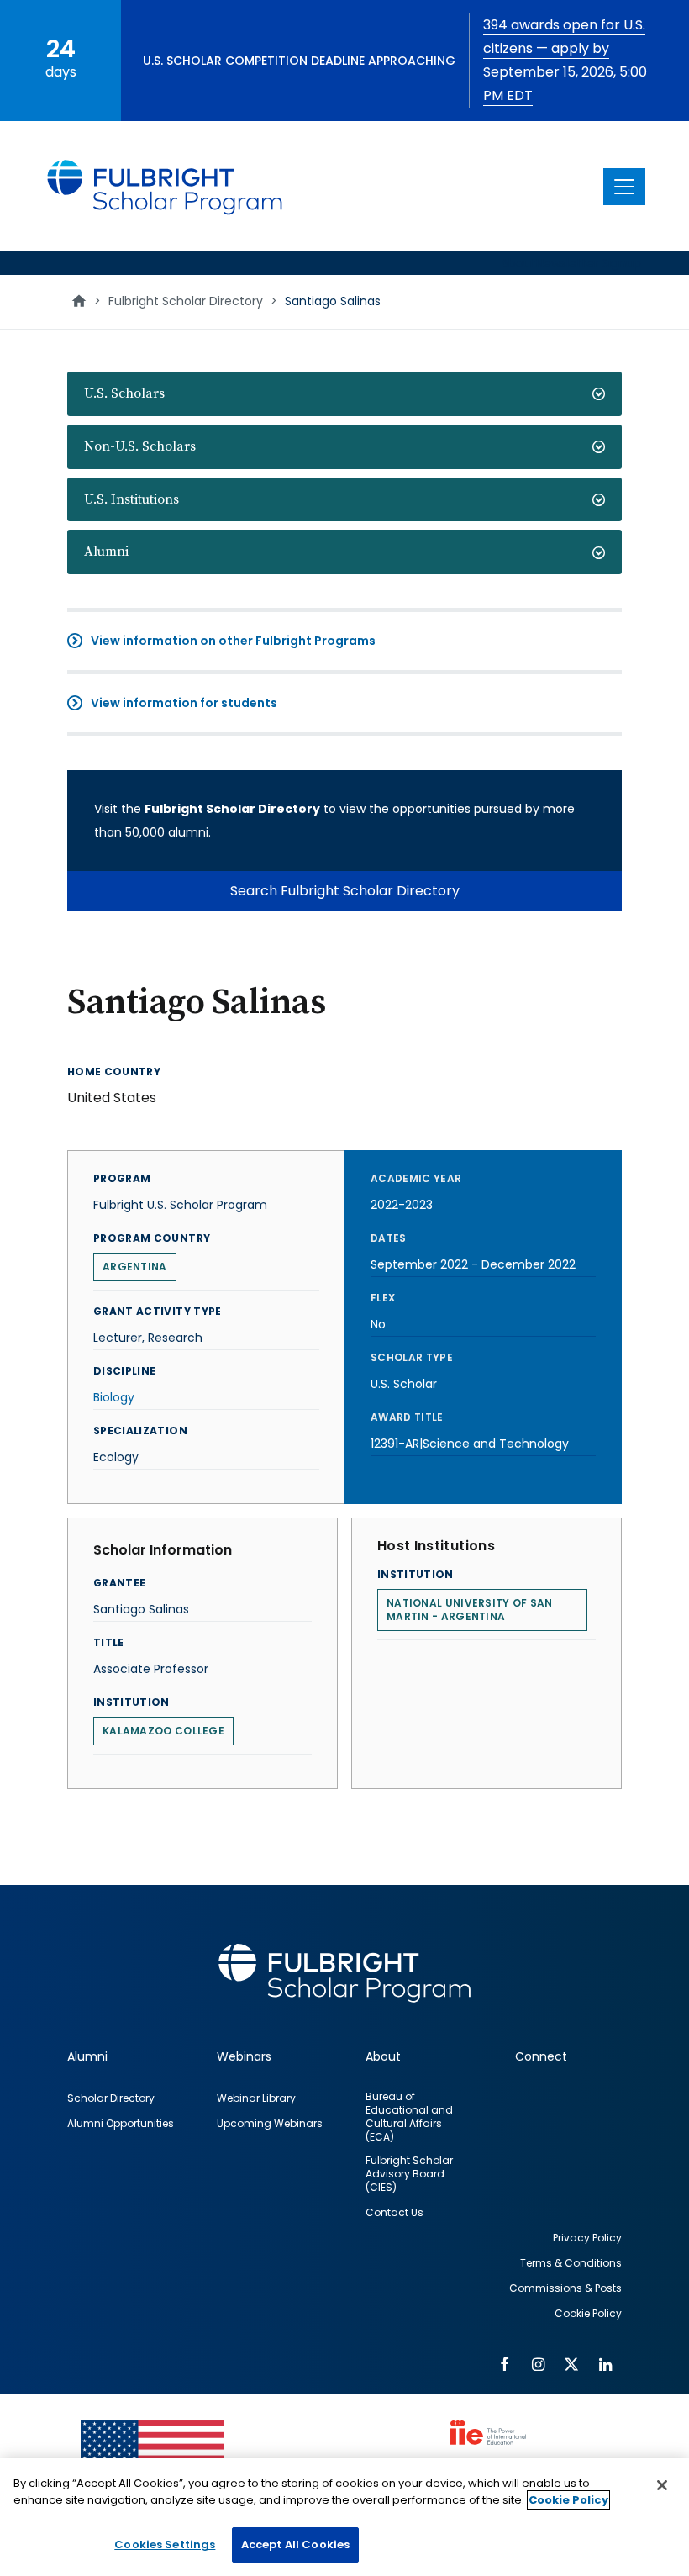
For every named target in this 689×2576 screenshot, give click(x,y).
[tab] (344, 394)
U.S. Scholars (124, 393)
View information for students (184, 703)
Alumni (106, 552)
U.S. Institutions (131, 499)
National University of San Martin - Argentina (470, 1610)
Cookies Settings (165, 2544)
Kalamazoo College (163, 1731)
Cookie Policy (568, 2500)
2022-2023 (402, 1205)
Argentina (135, 1267)
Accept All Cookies (295, 2544)
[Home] (166, 186)
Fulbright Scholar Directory (186, 301)
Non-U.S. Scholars (140, 446)
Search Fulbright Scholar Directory (345, 891)
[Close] (662, 2485)
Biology (114, 1397)
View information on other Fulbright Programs (233, 641)
